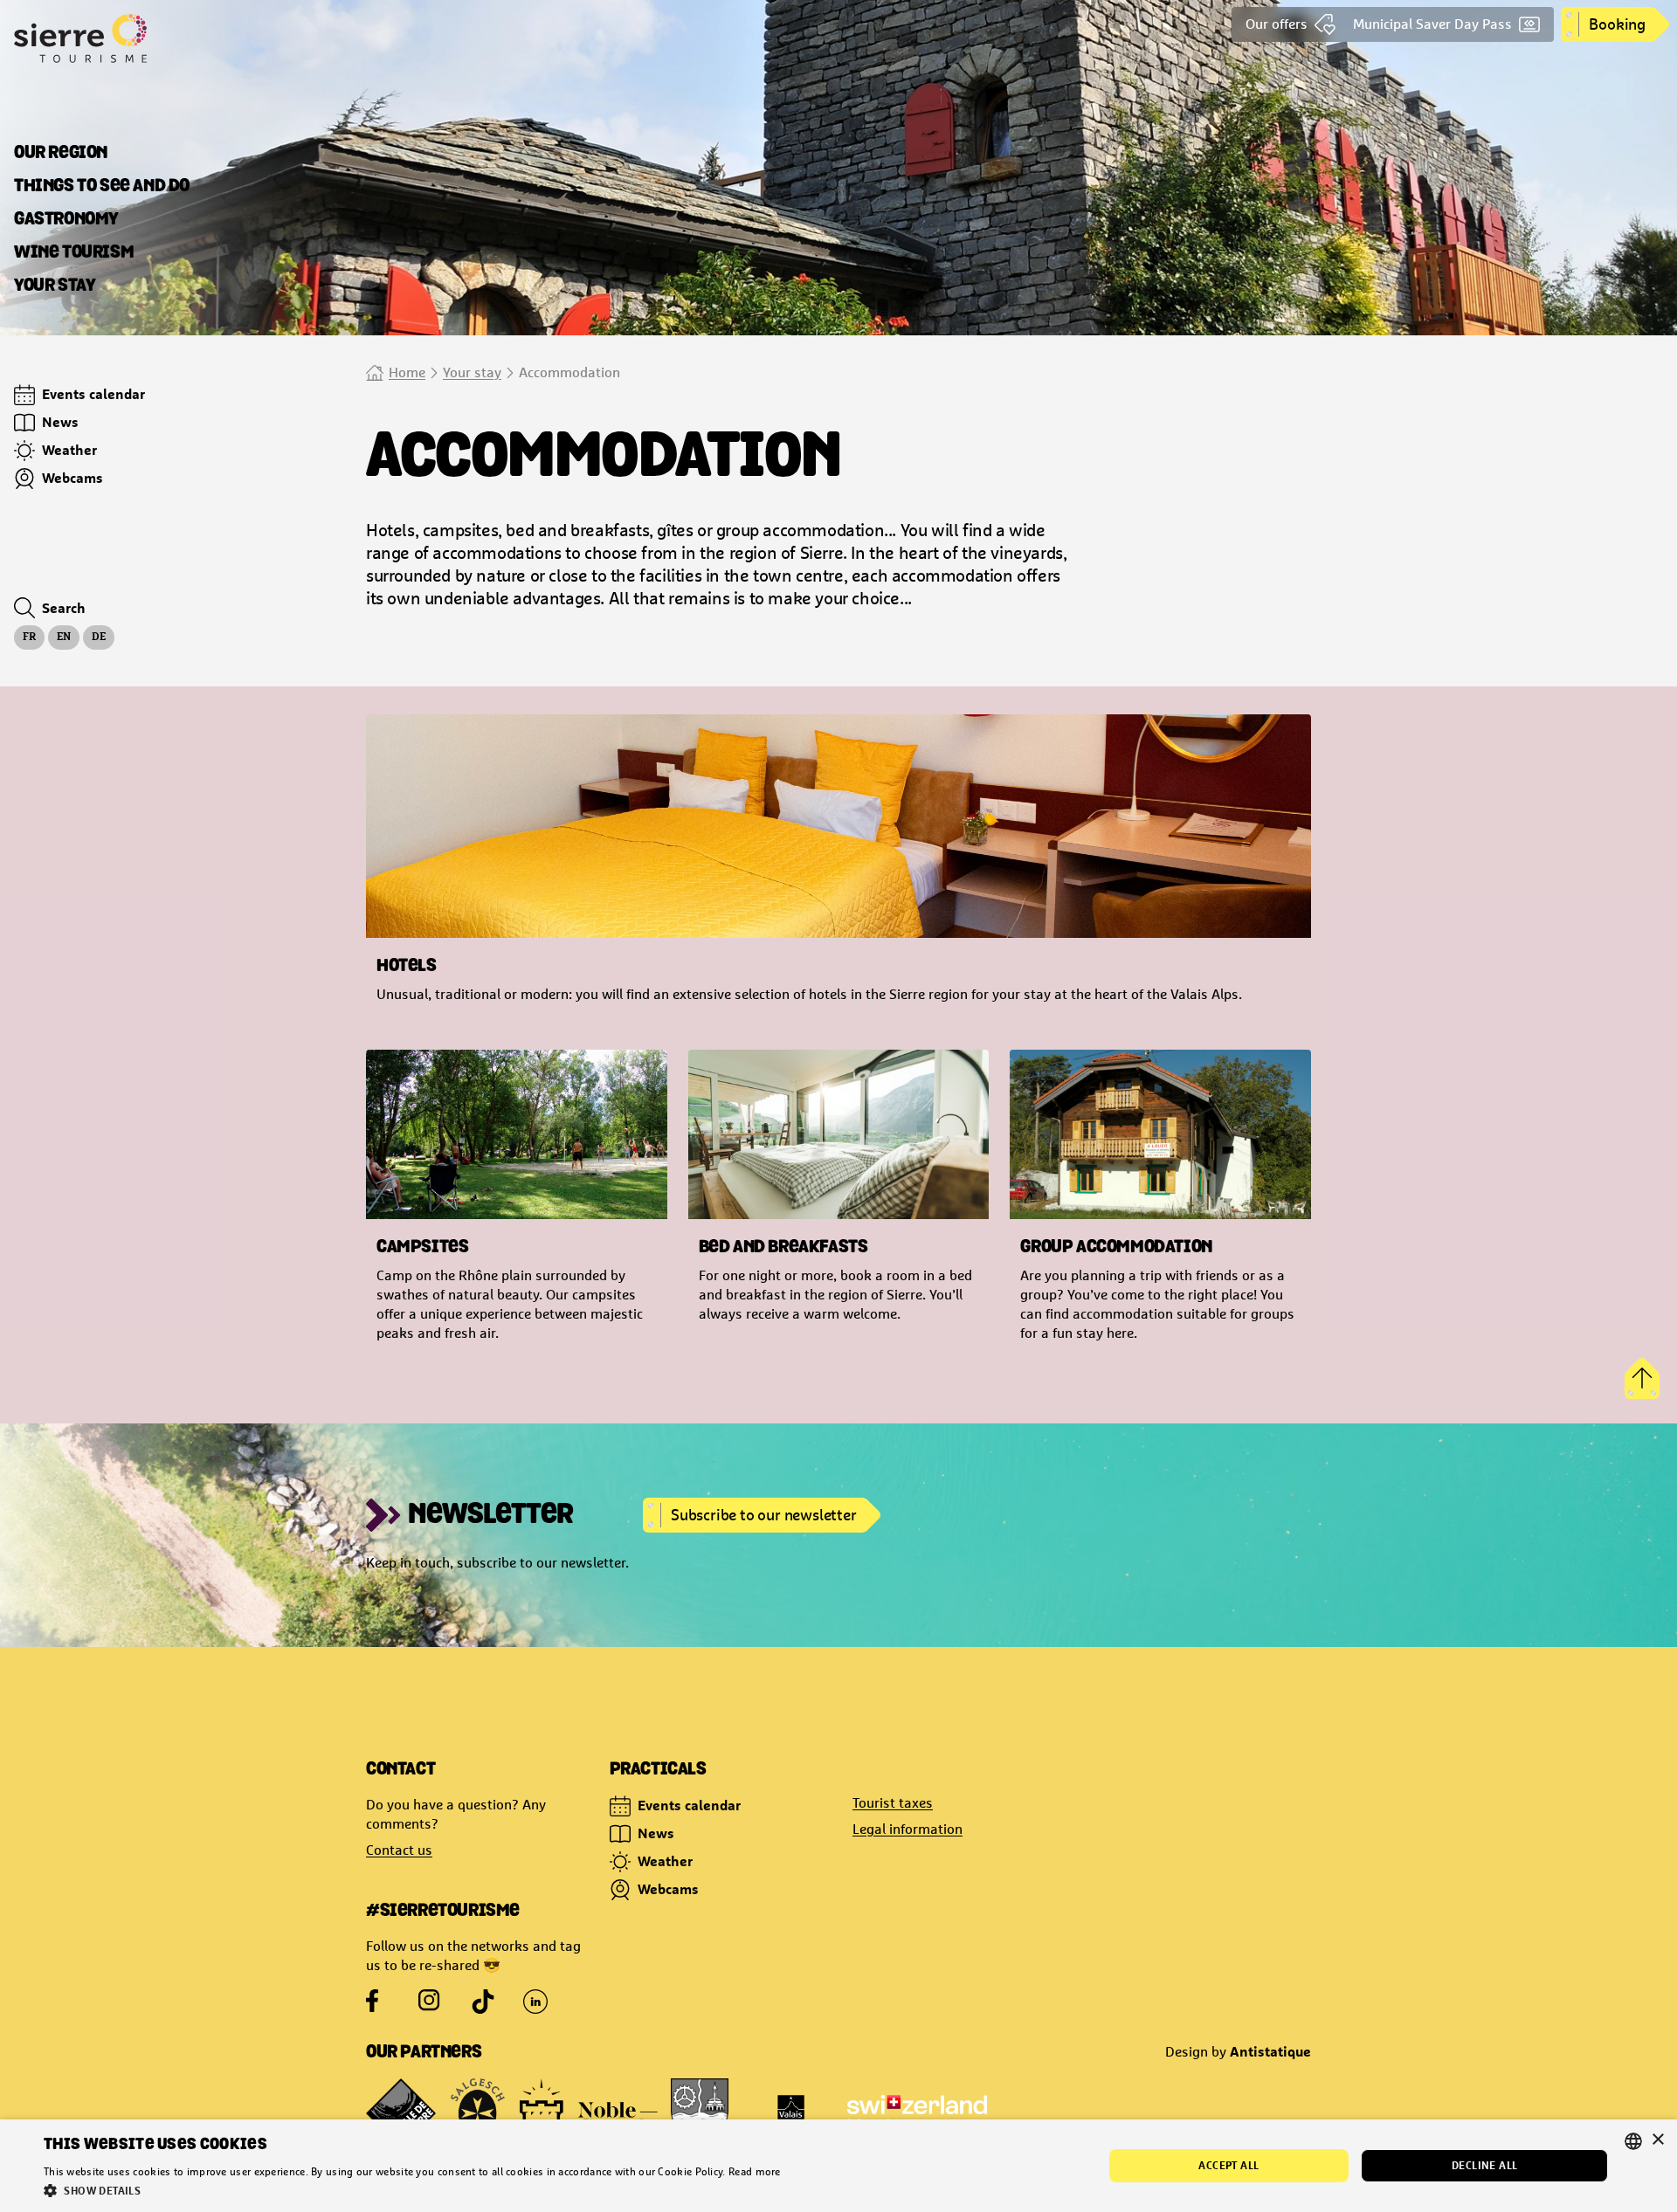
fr (29, 637)
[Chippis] (700, 2113)
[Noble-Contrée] (589, 2113)
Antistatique (1270, 2051)
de (99, 637)
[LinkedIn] (535, 2002)
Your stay (472, 372)
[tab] (61, 154)
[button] (412, 2190)
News (656, 1833)
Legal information (908, 1829)
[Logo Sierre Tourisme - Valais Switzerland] (147, 38)
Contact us (399, 1850)
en (64, 637)
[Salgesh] (478, 2113)
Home (407, 372)
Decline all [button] (1484, 2165)
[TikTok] (483, 2002)
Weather (665, 1861)
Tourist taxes (893, 1803)
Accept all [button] (1228, 2165)
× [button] (1657, 2140)
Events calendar (689, 1805)
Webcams (668, 1889)
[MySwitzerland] (917, 2113)
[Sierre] (401, 2113)
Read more (755, 2172)
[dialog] (838, 2166)
